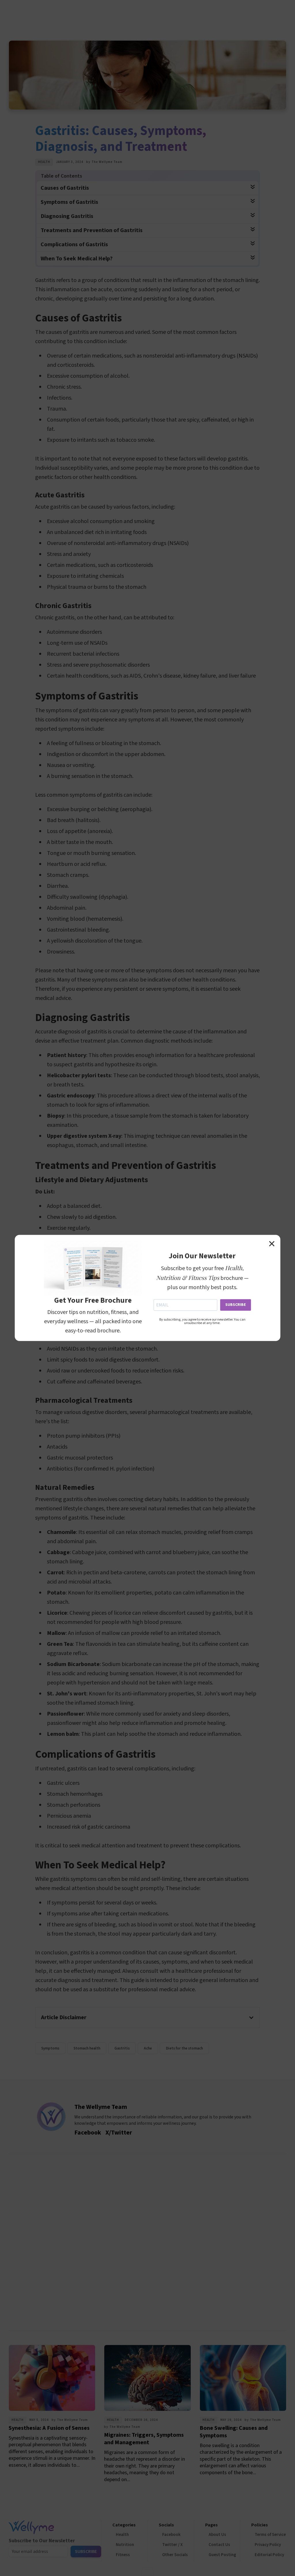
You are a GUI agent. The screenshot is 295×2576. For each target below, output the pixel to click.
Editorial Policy (269, 2555)
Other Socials (175, 2555)
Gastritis (122, 2048)
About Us (217, 2535)
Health (44, 162)
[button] (147, 2017)
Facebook (171, 2535)
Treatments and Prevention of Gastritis (92, 230)
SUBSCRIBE (236, 1305)
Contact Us (219, 2545)
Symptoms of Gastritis (69, 202)
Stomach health (87, 2048)
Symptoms (50, 2048)
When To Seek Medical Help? (77, 259)
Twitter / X (172, 2545)
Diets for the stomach (184, 2048)
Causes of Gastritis (65, 188)
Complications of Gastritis (74, 245)
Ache (148, 2048)
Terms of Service (270, 2535)
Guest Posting (222, 2555)
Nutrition (125, 2545)
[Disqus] (147, 2241)
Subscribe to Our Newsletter (42, 2541)
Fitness (123, 2555)
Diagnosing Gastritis (67, 216)
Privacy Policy (268, 2545)
